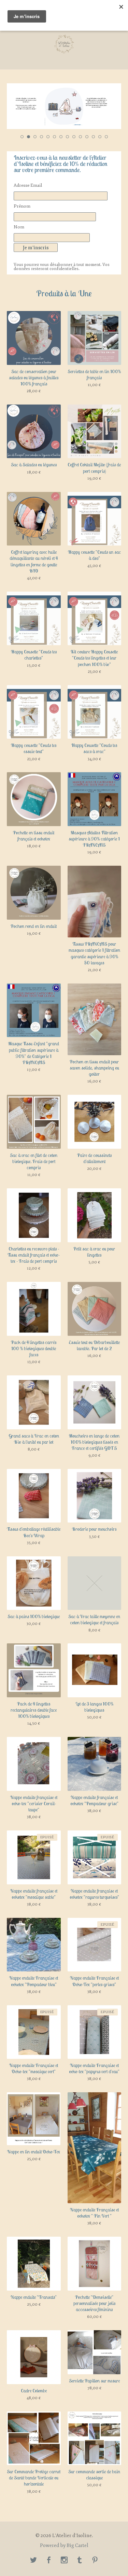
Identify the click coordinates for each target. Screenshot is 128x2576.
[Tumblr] (80, 2561)
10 (80, 137)
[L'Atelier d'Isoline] (64, 44)
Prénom (22, 206)
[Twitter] (33, 2561)
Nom (19, 227)
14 (106, 137)
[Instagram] (64, 2561)
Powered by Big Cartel (64, 2546)
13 (100, 137)
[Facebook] (49, 2561)
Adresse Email (28, 185)
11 (87, 137)
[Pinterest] (95, 2561)
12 (93, 137)
